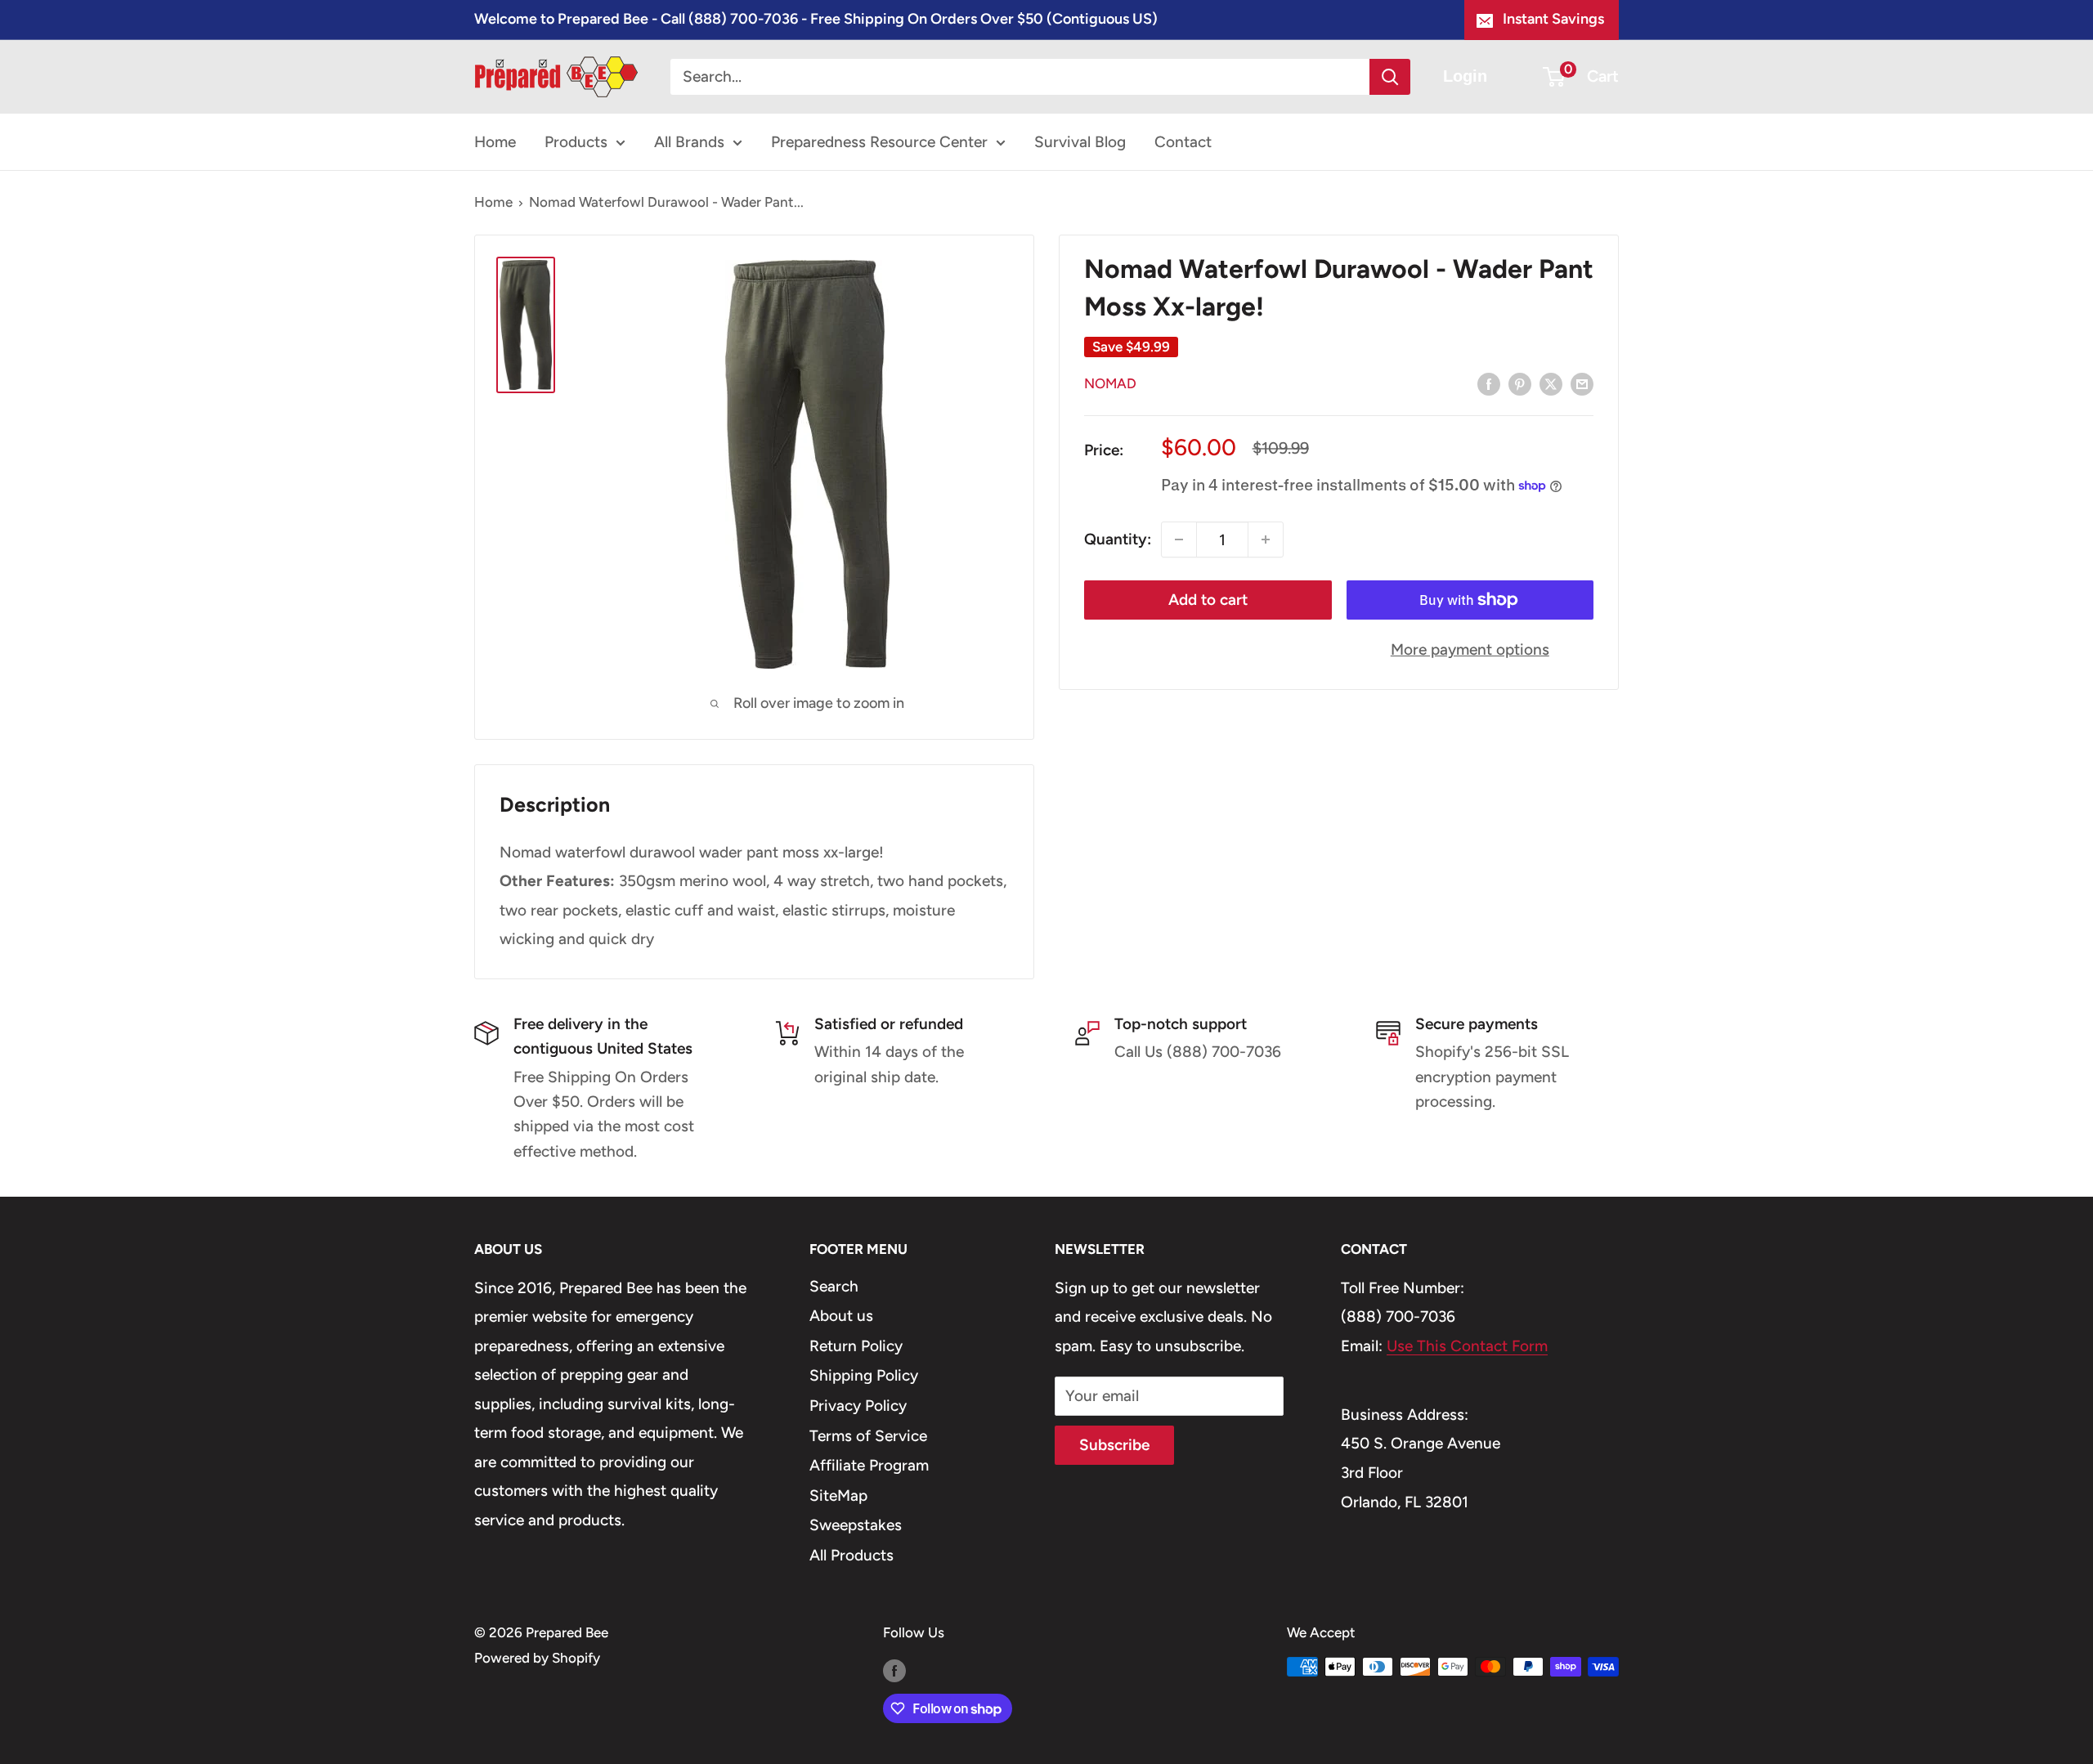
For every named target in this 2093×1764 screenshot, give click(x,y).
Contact (1183, 142)
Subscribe (1114, 1445)
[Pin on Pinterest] (1520, 383)
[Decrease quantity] (1179, 539)
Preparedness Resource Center (879, 142)
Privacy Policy (858, 1406)
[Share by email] (1582, 383)
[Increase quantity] (1266, 539)
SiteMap (838, 1495)
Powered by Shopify (537, 1658)
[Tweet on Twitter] (1551, 383)
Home (495, 142)
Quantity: (1118, 539)
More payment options (1470, 649)
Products (576, 142)
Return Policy (856, 1346)
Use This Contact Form (1467, 1346)
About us (841, 1316)
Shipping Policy (864, 1375)
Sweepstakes (856, 1525)
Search (834, 1286)
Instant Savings (1553, 19)
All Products (852, 1555)
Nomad (1110, 383)
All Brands (689, 142)
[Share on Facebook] (1489, 383)
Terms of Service (868, 1436)
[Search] (1390, 77)
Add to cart (1208, 600)
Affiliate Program (869, 1465)
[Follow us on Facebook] (894, 1670)
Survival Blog (1080, 142)
